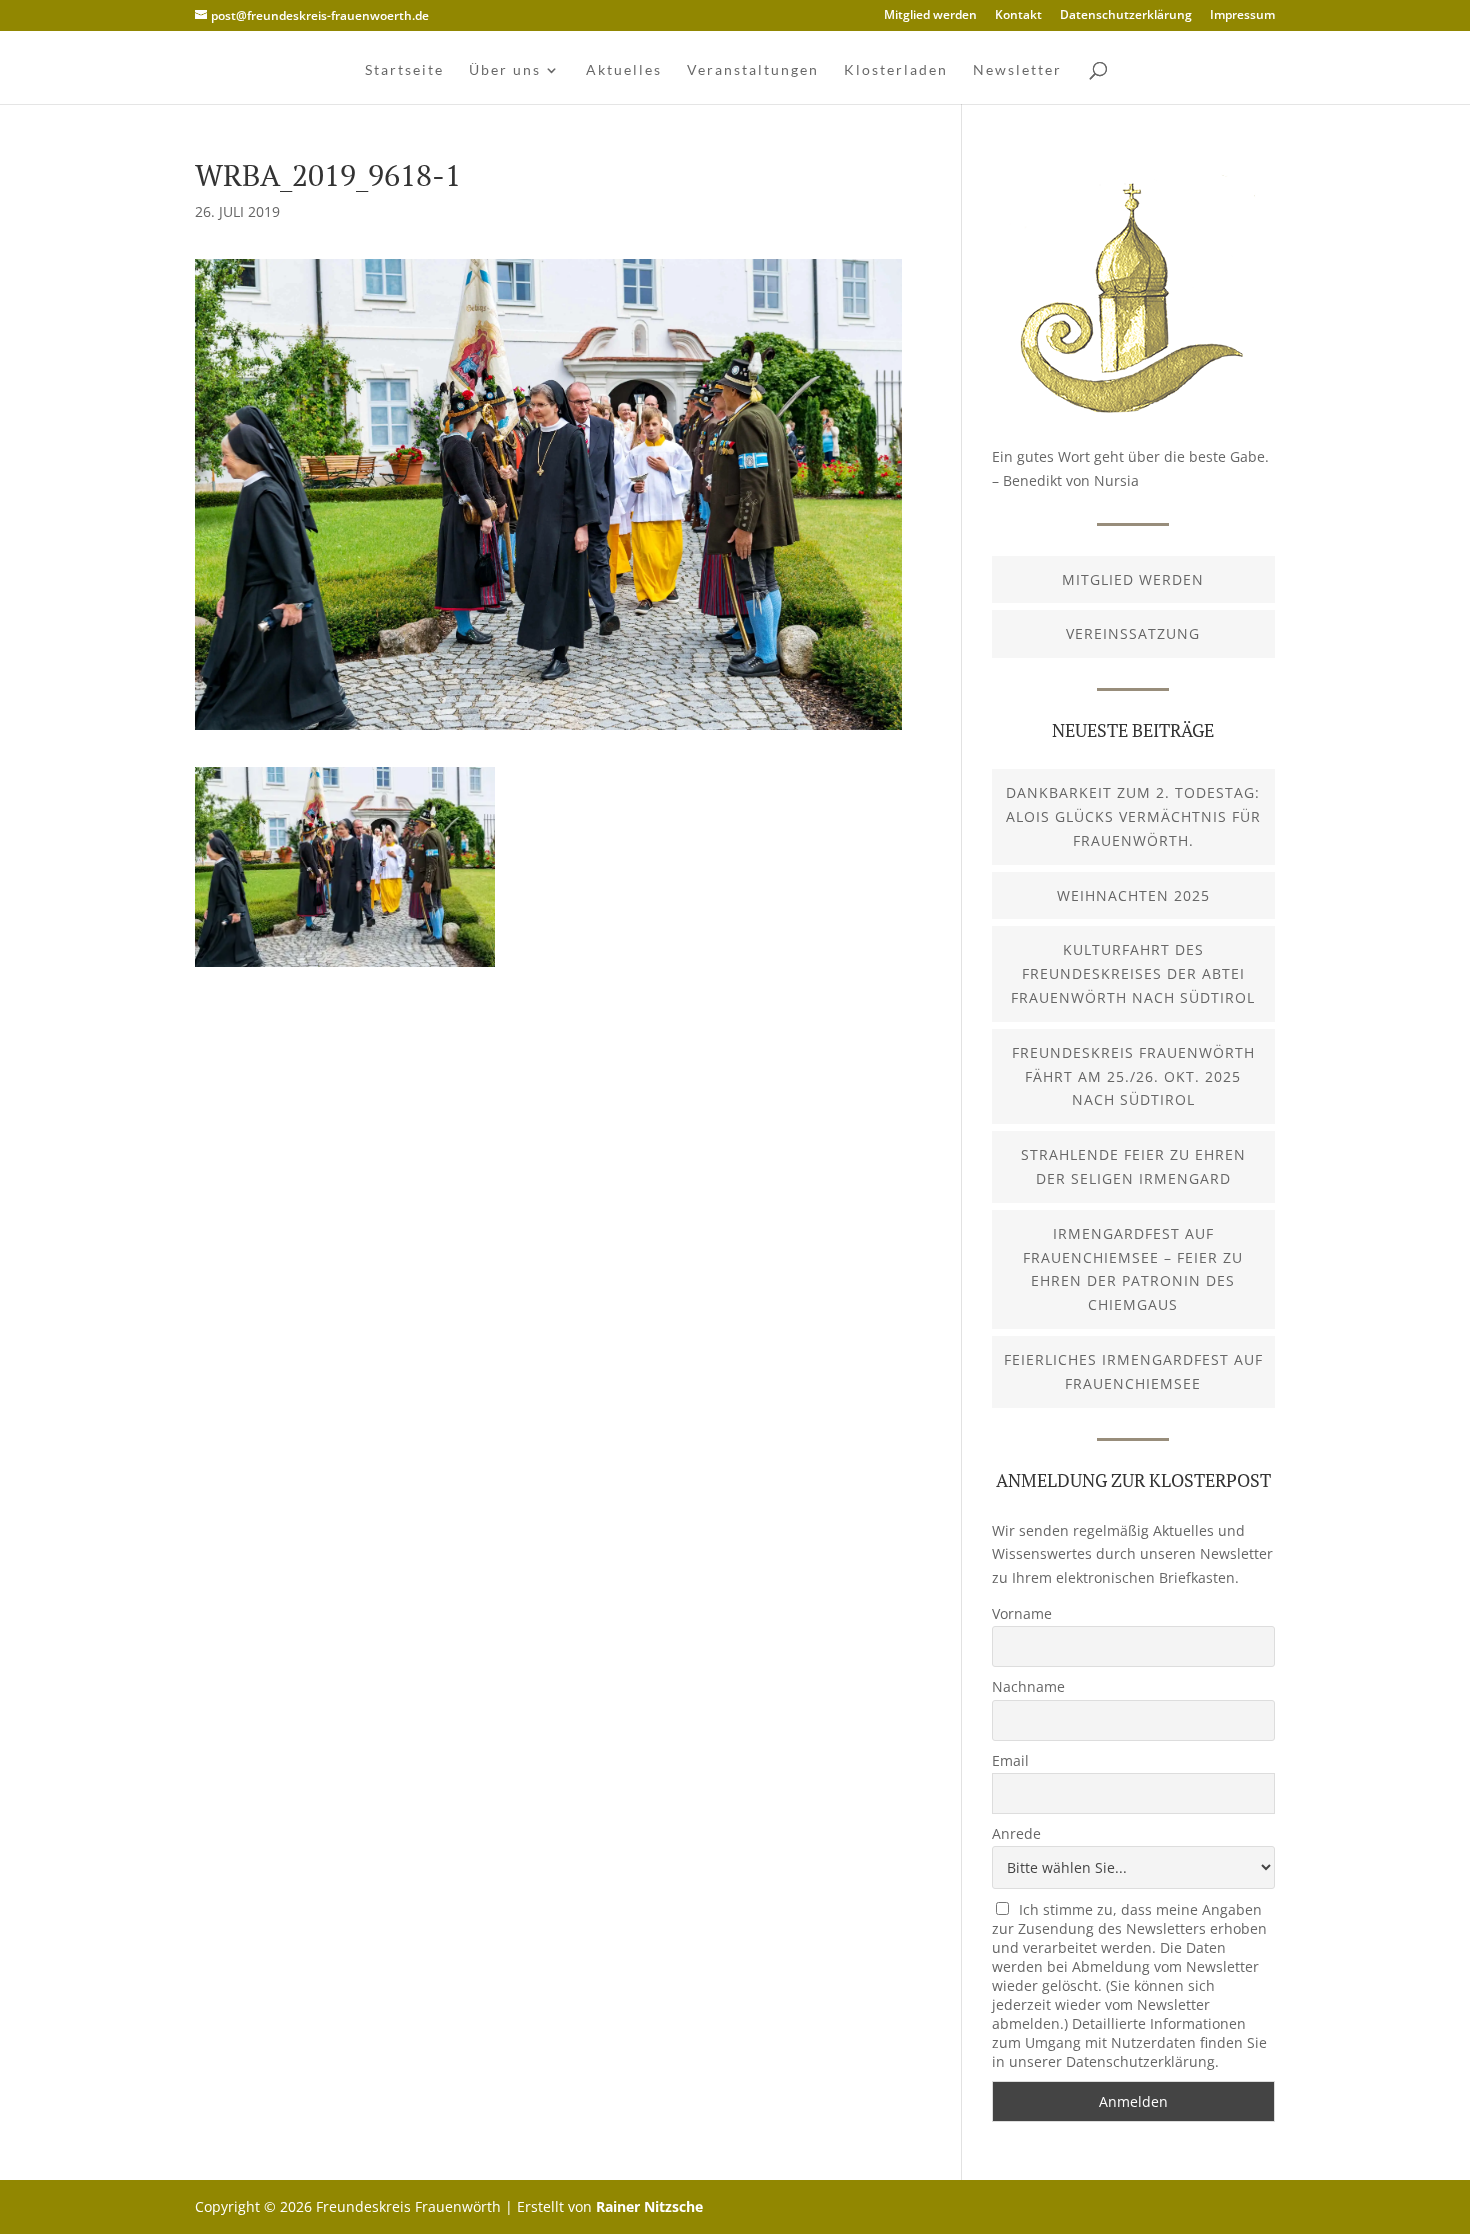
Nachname (1028, 1686)
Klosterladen (896, 70)
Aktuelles (624, 70)
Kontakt (1018, 16)
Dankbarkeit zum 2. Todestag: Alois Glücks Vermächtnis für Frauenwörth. (1133, 816)
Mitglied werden (930, 16)
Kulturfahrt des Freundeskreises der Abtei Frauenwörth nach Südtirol (1133, 973)
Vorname (1022, 1613)
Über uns (505, 70)
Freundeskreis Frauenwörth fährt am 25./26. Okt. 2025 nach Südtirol (1133, 1076)
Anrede (1016, 1833)
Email (1010, 1760)
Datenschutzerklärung (1126, 16)
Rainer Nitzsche (649, 2206)
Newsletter (1017, 70)
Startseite (404, 70)
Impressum (1242, 16)
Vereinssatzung (1133, 633)
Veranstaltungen (753, 70)
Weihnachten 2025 (1133, 895)
